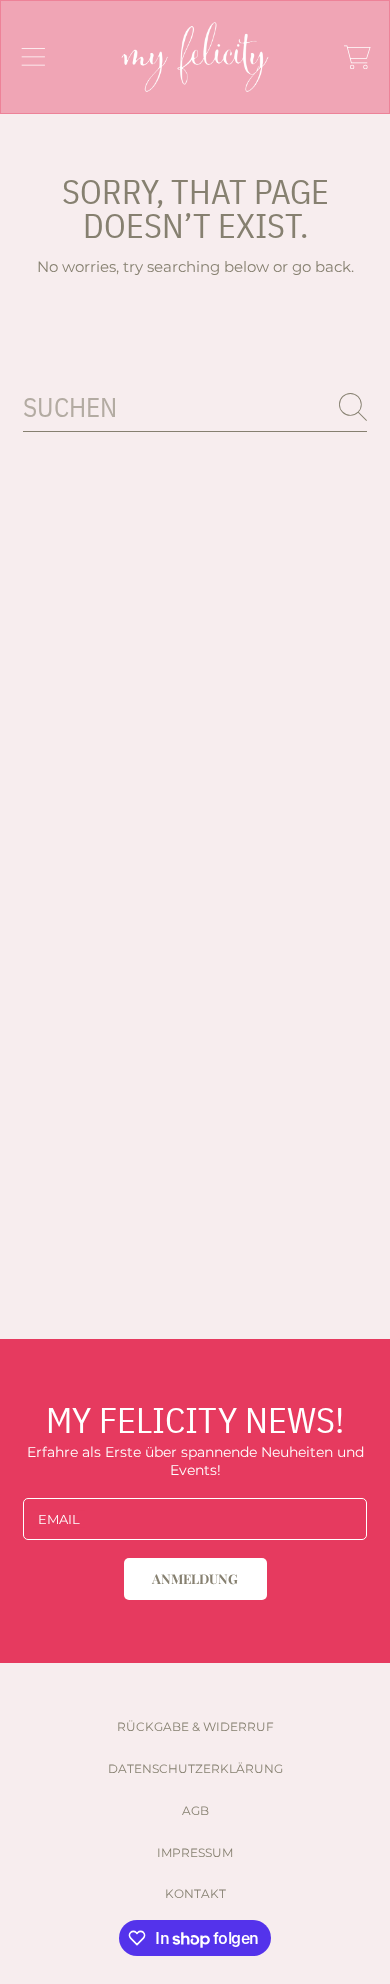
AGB (195, 1810)
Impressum (195, 1852)
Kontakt (195, 1893)
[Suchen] (353, 407)
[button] (33, 57)
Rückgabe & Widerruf (195, 1726)
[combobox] (195, 407)
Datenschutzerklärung (195, 1768)
